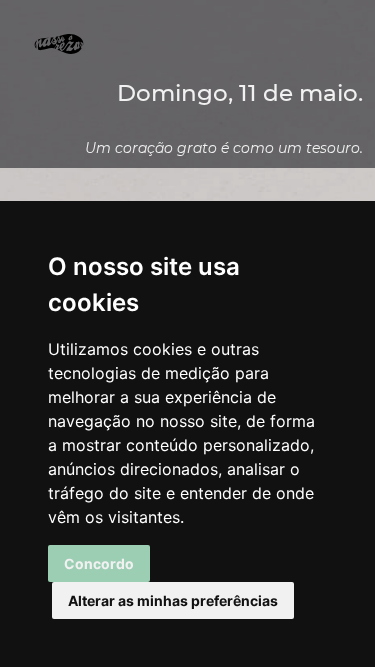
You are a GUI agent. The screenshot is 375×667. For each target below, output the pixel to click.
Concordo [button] (99, 563)
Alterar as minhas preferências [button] (173, 600)
